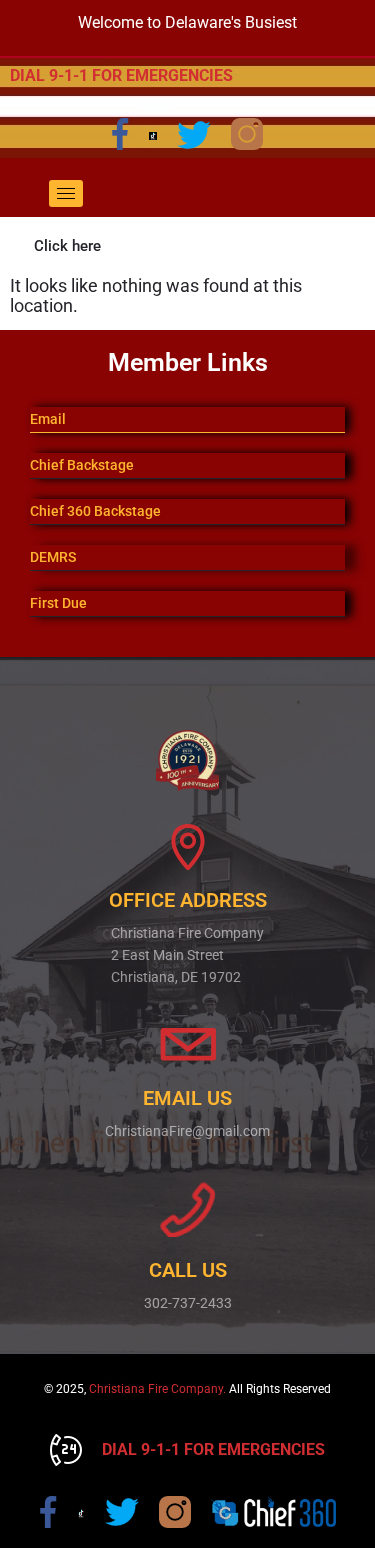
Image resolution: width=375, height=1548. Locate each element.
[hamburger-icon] (66, 193)
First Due (58, 603)
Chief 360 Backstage (95, 511)
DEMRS (53, 557)
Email (48, 419)
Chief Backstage (82, 465)
